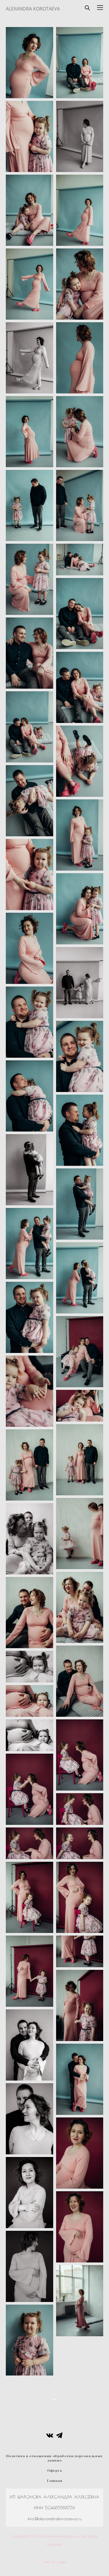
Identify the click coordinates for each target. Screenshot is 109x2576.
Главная (55, 2481)
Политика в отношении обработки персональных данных (54, 2458)
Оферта (55, 2471)
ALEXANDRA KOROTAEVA (33, 9)
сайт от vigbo (55, 2562)
